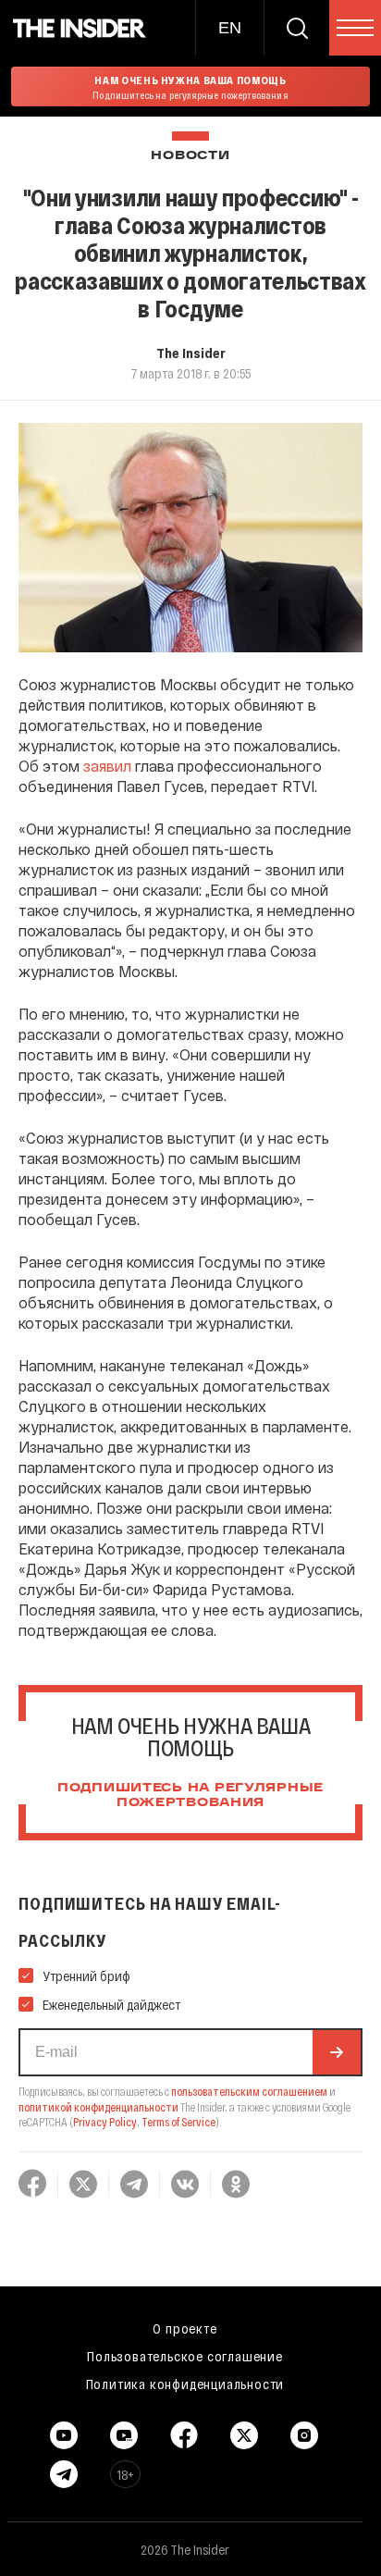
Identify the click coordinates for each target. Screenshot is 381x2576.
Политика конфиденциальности (185, 2384)
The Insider (191, 353)
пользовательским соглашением (249, 2091)
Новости (190, 156)
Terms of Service (178, 2122)
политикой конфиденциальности (98, 2107)
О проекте (184, 2328)
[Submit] (337, 2052)
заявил (107, 766)
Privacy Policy (105, 2122)
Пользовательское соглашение (185, 2356)
